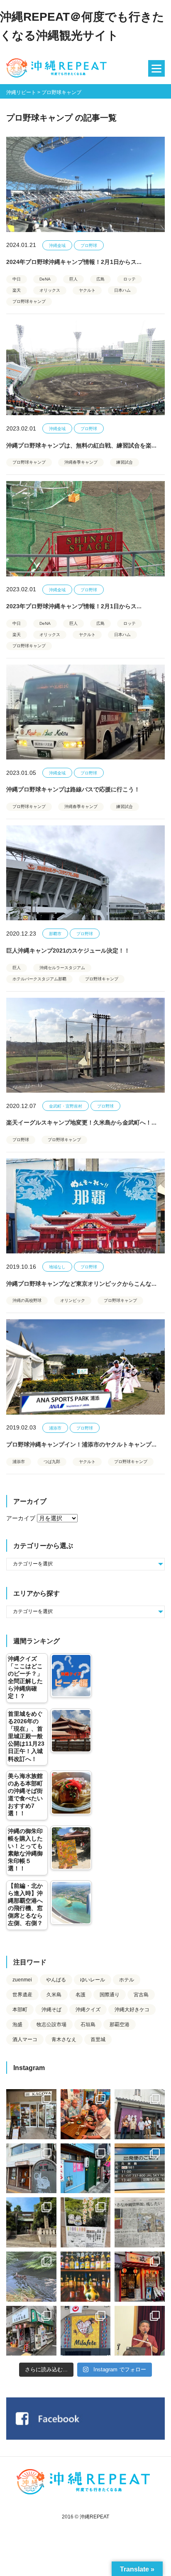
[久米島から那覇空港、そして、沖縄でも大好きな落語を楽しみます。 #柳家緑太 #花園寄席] (86, 2168)
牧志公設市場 (51, 2025)
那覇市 (55, 934)
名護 (81, 1995)
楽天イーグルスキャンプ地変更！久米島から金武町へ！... (81, 1122)
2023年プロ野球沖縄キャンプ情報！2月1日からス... (74, 606)
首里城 (98, 2039)
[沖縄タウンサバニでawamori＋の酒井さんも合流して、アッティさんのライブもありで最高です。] (86, 2114)
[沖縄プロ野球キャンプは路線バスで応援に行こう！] (85, 712)
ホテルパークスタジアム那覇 (39, 979)
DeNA (45, 279)
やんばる (56, 1980)
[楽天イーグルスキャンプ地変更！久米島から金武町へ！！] (85, 1045)
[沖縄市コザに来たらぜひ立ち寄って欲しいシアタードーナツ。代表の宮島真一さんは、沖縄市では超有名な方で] (31, 2168)
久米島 (54, 1995)
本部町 (20, 2010)
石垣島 (88, 2025)
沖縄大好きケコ (132, 2010)
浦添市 (55, 1428)
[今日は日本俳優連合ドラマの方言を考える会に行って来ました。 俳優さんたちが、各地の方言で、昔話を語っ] (86, 2222)
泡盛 (17, 2025)
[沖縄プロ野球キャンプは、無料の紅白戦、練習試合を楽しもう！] (85, 368)
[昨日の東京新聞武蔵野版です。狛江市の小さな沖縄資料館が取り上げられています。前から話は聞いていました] (140, 2222)
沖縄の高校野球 (27, 1300)
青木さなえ (64, 2039)
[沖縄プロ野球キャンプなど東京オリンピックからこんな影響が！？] (85, 1206)
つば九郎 (52, 1462)
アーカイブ (21, 1518)
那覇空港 (120, 2025)
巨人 (73, 279)
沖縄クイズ (88, 2010)
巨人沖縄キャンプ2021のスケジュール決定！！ (68, 951)
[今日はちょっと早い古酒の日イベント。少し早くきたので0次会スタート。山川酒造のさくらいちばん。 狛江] (31, 2114)
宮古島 (141, 1995)
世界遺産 (22, 1995)
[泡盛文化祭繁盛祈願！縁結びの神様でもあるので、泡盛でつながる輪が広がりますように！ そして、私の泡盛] (31, 2222)
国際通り (110, 1995)
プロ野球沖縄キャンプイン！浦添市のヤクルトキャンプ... (81, 1444)
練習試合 (125, 462)
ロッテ (129, 279)
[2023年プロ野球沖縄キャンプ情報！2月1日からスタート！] (85, 529)
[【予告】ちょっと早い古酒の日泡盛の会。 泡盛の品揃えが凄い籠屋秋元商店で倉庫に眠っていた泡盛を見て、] (140, 2114)
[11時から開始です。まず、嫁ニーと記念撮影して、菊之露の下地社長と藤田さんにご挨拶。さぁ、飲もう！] (86, 2331)
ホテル (127, 1980)
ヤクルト (87, 290)
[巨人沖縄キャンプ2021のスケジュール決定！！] (85, 873)
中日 (17, 279)
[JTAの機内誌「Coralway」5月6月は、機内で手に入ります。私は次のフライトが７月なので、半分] (86, 2277)
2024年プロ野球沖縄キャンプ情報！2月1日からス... (74, 262)
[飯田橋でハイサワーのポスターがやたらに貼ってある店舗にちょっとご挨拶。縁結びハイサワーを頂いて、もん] (31, 2331)
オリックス (50, 290)
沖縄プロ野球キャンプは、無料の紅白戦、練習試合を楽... (81, 445)
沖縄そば (51, 2010)
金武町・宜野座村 (66, 1106)
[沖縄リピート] (58, 68)
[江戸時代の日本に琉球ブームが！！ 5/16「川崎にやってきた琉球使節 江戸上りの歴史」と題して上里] (140, 2331)
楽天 (17, 290)
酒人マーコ (25, 2039)
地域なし (57, 1267)
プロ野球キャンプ (29, 301)
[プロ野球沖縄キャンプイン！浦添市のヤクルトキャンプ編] (85, 1367)
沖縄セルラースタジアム (62, 968)
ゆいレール (93, 1980)
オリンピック (73, 1300)
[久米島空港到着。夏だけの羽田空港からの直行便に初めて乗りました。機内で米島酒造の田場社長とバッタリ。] (140, 2168)
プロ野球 (89, 246)
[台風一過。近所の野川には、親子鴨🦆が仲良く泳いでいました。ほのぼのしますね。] (31, 2277)
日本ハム (122, 290)
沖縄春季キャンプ (81, 462)
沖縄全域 (57, 246)
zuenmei (22, 1980)
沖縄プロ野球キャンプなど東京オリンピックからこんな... (81, 1284)
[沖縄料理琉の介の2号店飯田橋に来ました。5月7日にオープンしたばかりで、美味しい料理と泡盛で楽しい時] (140, 2277)
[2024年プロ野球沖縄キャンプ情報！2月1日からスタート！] (85, 184)
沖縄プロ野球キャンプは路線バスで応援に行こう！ (73, 789)
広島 (100, 279)
